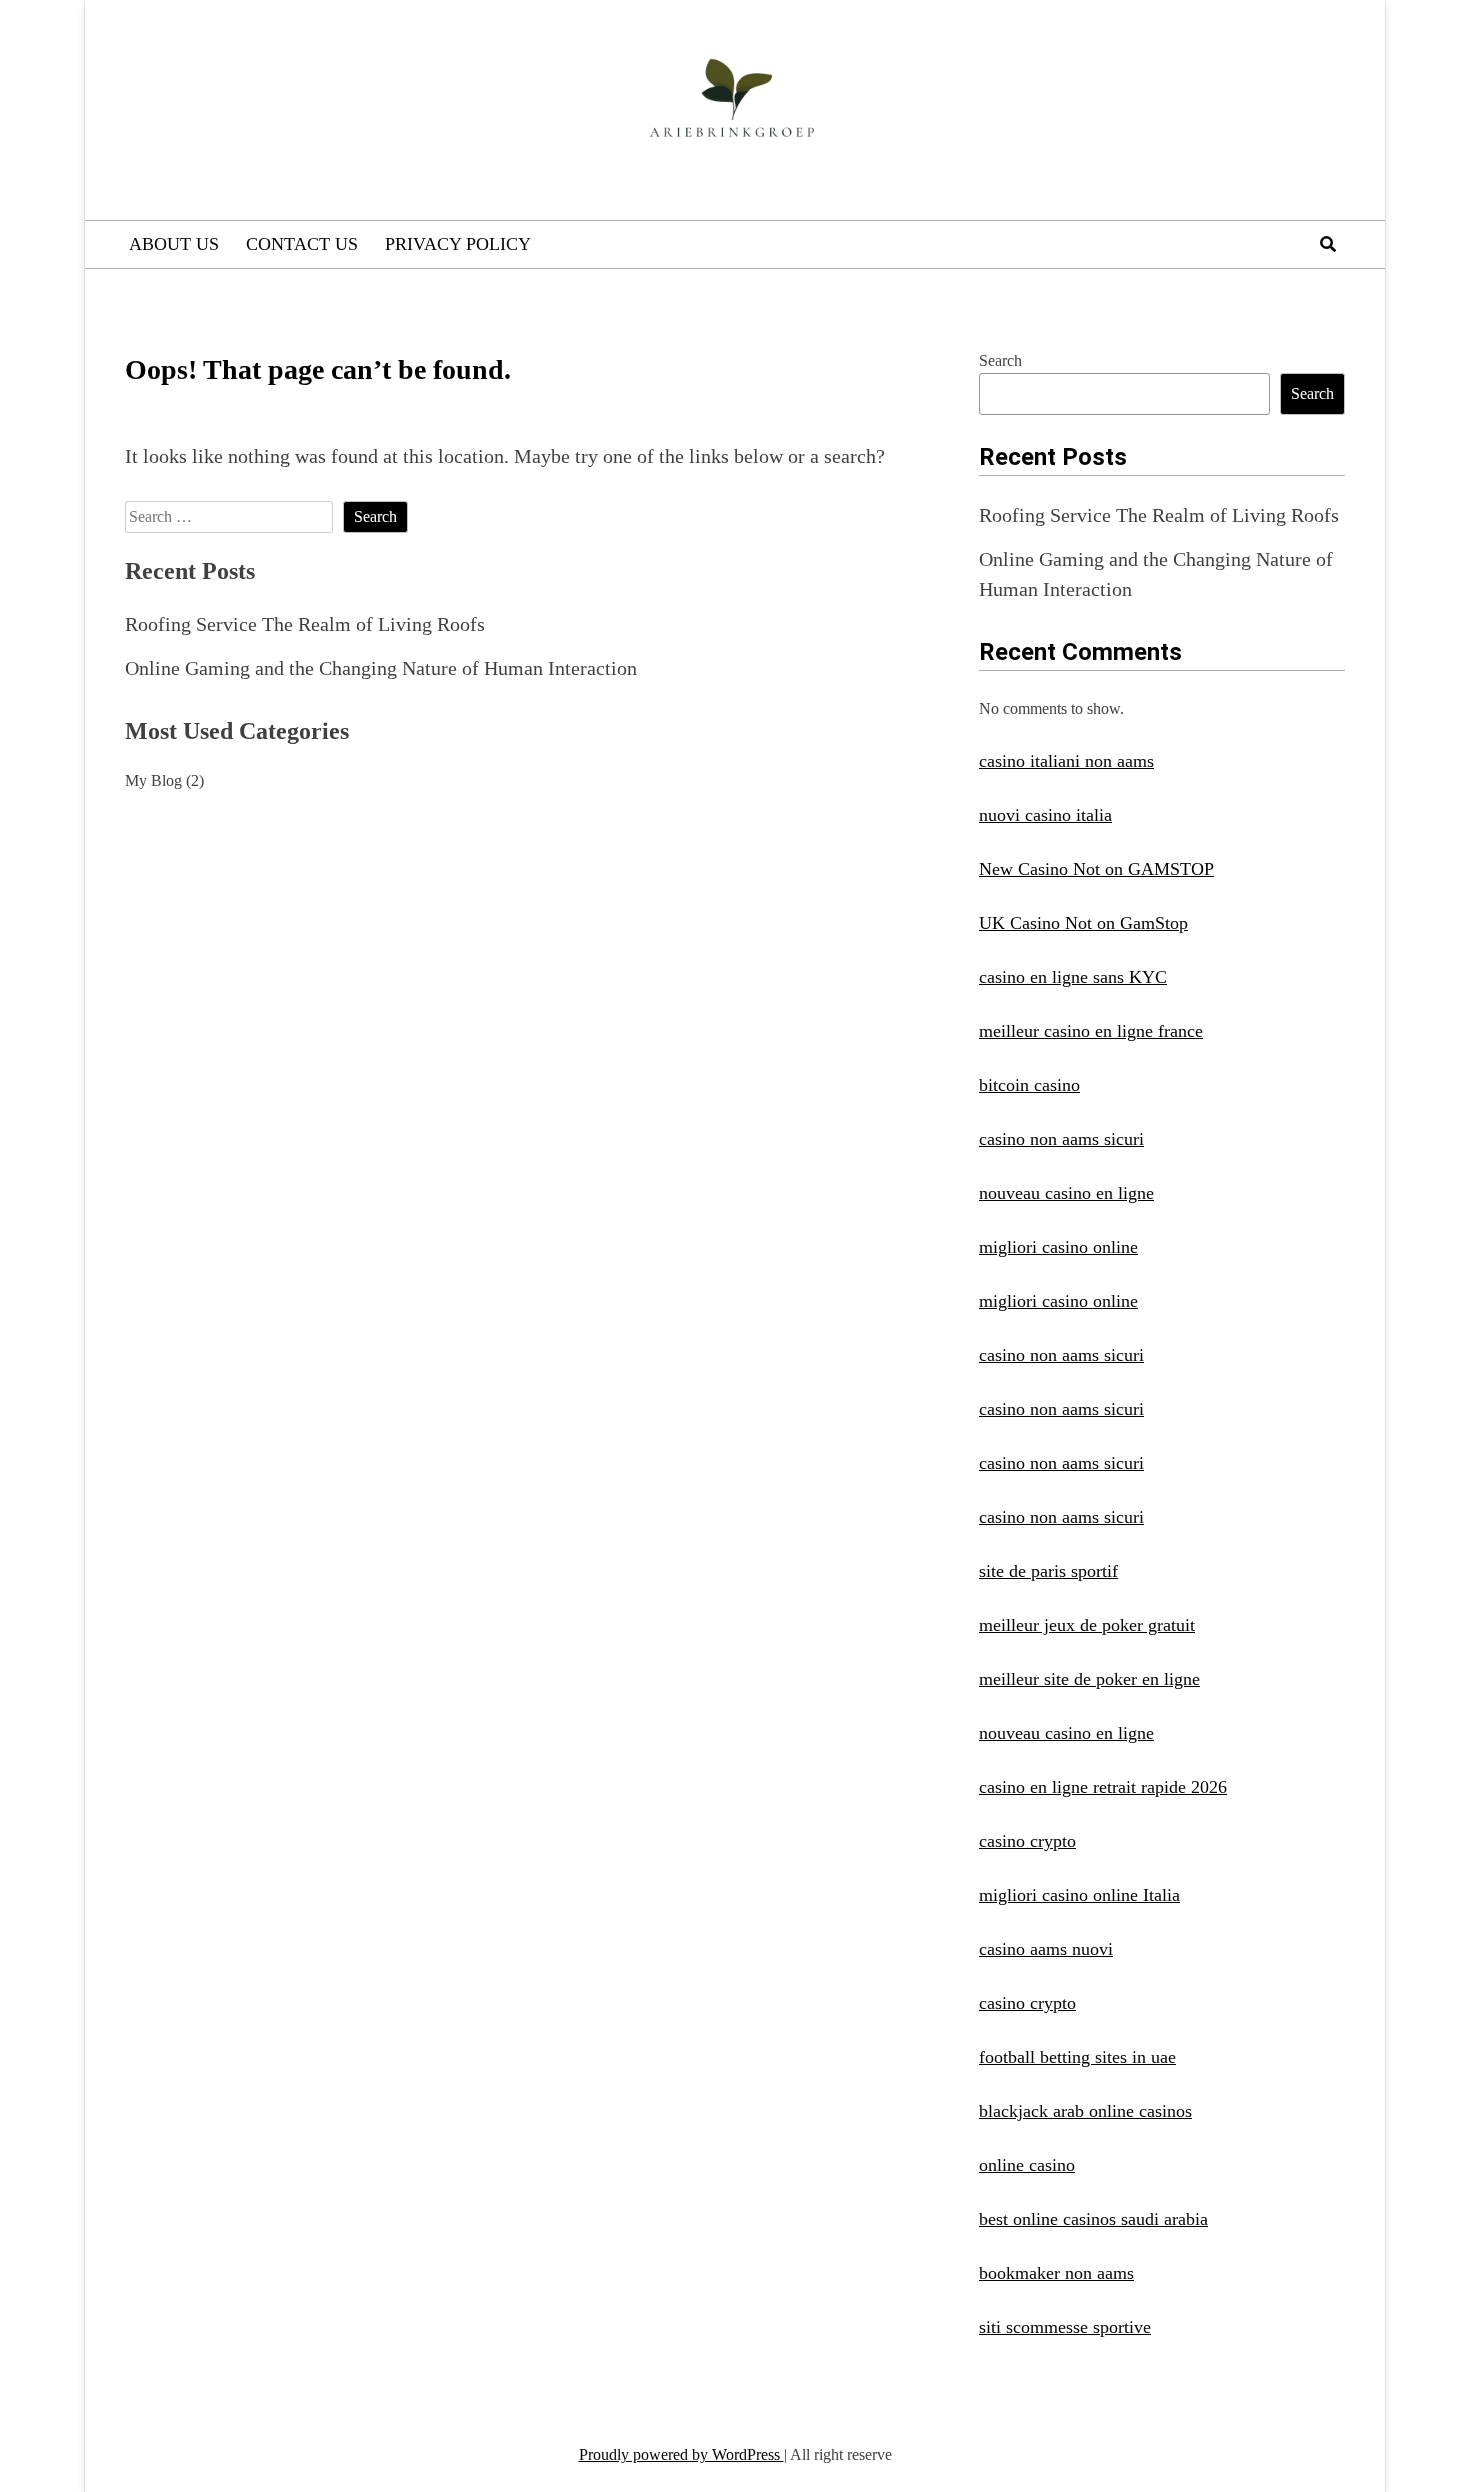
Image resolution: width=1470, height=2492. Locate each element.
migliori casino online (1058, 1247)
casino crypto (1027, 1841)
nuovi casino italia (1045, 815)
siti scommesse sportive (1065, 2327)
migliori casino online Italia (1079, 1895)
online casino (1027, 2165)
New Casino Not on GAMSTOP (1096, 869)
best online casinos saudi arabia (1093, 2219)
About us (174, 244)
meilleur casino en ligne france (1091, 1031)
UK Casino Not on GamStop (1083, 923)
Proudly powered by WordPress (681, 2454)
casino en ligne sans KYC (1073, 977)
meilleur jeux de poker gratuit (1087, 1625)
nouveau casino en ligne (1066, 1193)
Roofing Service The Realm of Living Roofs (305, 624)
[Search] (1328, 244)
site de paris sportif (1048, 1571)
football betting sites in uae (1077, 2057)
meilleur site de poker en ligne (1089, 1679)
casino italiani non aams (1066, 761)
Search (1000, 360)
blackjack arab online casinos (1085, 2111)
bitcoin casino (1029, 1085)
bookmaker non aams (1056, 2273)
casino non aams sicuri (1061, 1139)
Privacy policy (458, 244)
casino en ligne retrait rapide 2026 (1103, 1787)
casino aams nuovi (1046, 1949)
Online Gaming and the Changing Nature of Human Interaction (381, 668)
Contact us (302, 244)
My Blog (153, 780)
